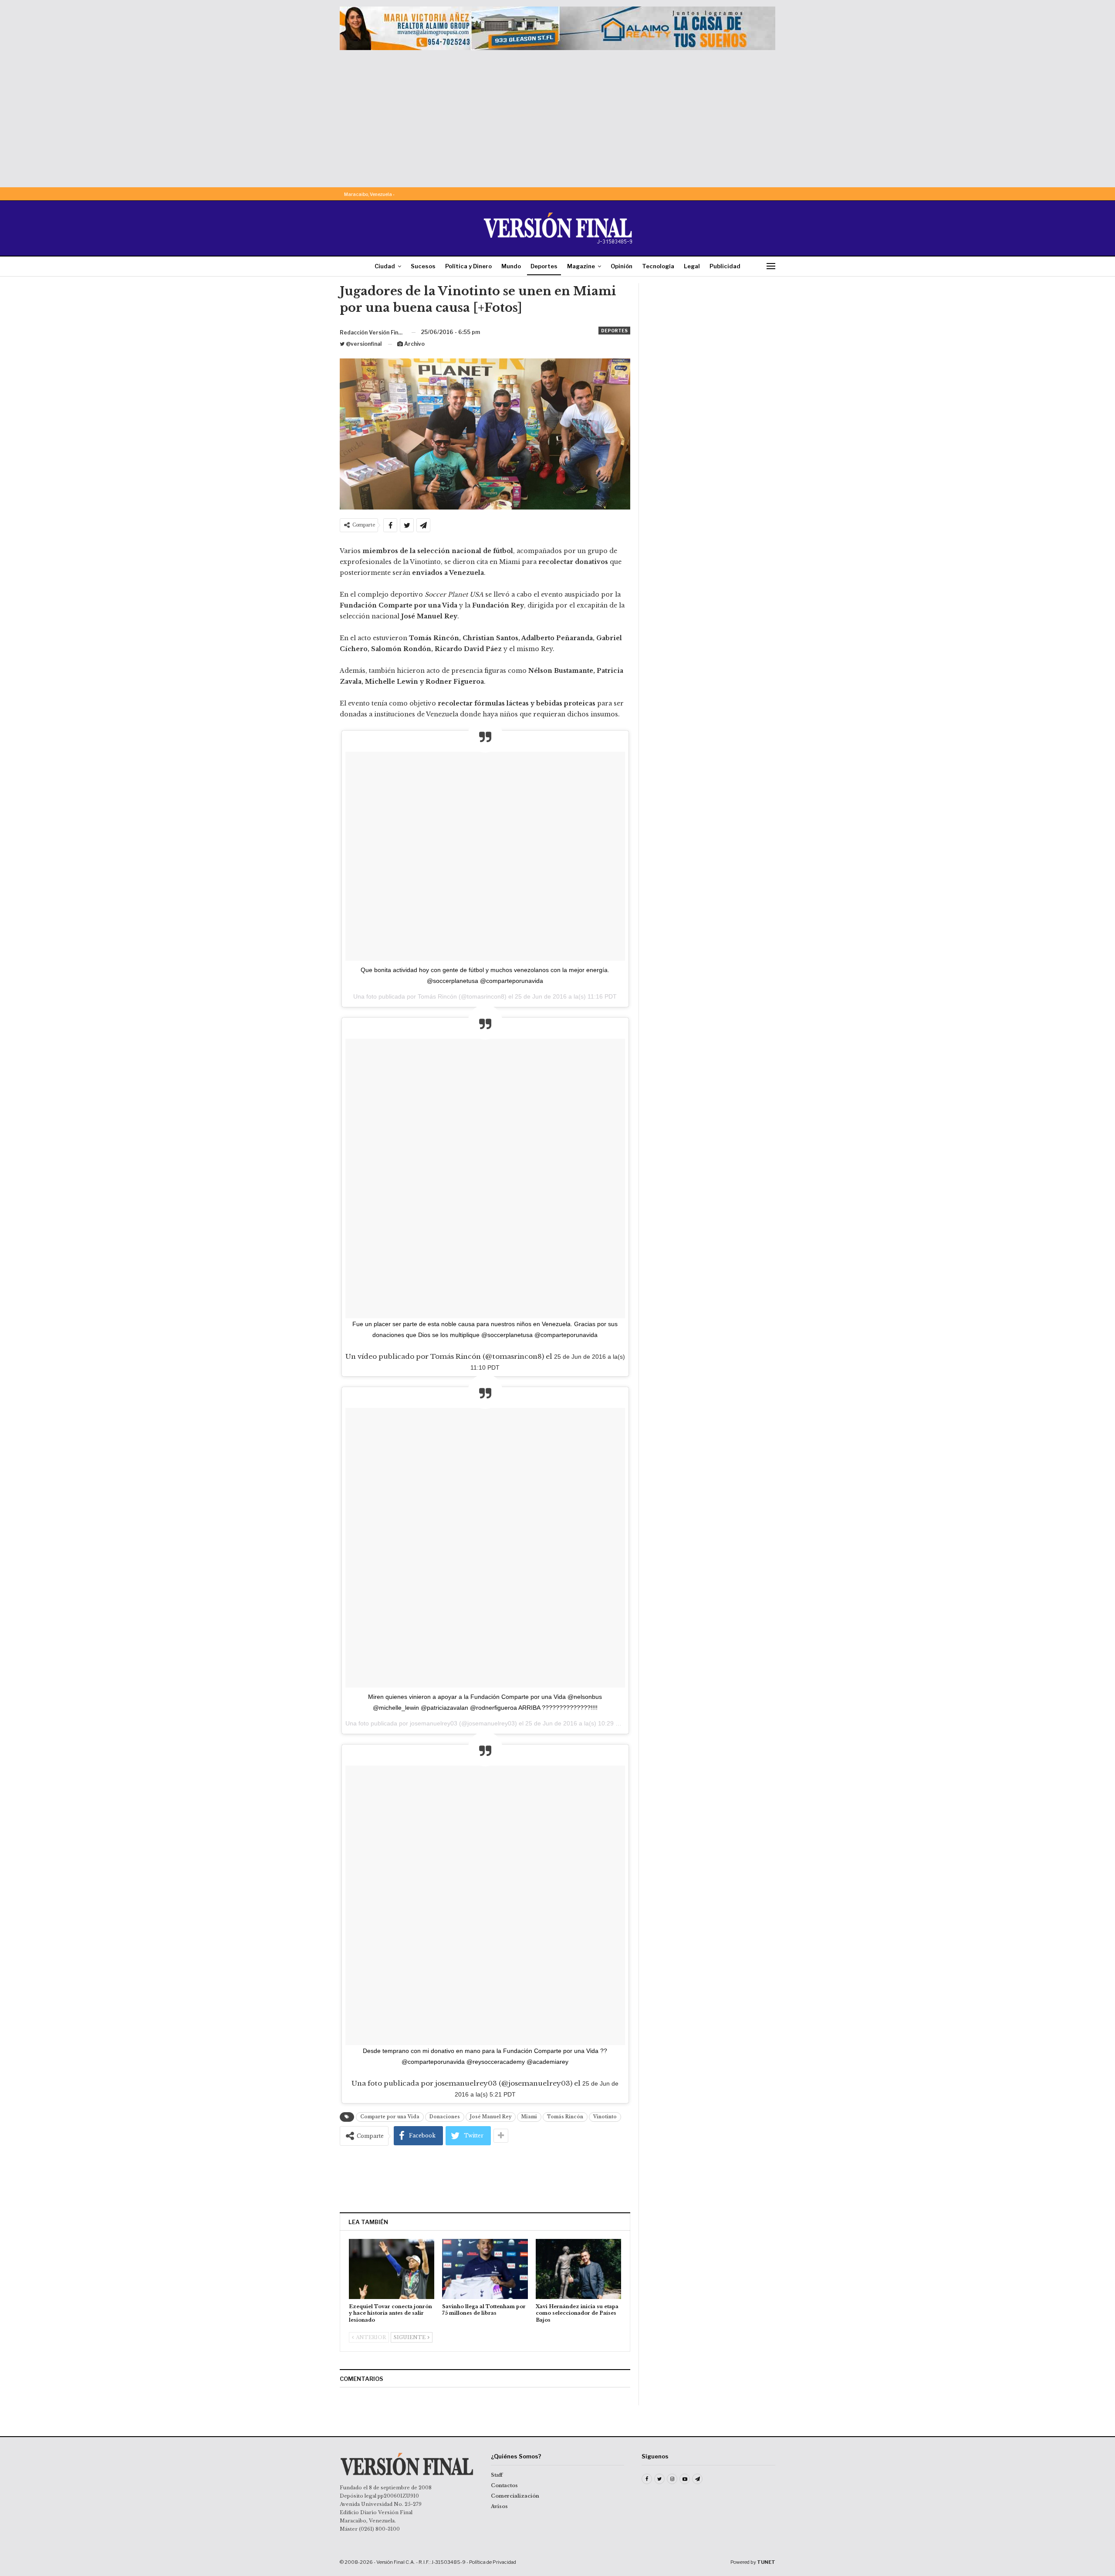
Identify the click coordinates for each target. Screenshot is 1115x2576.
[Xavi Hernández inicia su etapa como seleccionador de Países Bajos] (578, 2269)
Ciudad (385, 266)
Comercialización (515, 2496)
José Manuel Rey (491, 2117)
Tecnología (658, 266)
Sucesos (423, 266)
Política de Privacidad (493, 2562)
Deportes (544, 266)
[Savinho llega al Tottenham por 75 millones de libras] (485, 2269)
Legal (692, 266)
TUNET (766, 2562)
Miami (529, 2117)
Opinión (622, 266)
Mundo (511, 266)
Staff (497, 2475)
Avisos (499, 2506)
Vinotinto (605, 2117)
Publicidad (725, 266)
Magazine (581, 266)
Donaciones (445, 2117)
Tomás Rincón (565, 2117)
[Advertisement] (557, 115)
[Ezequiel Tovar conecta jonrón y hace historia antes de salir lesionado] (392, 2269)
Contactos (504, 2485)
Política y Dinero (468, 266)
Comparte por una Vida (390, 2117)
